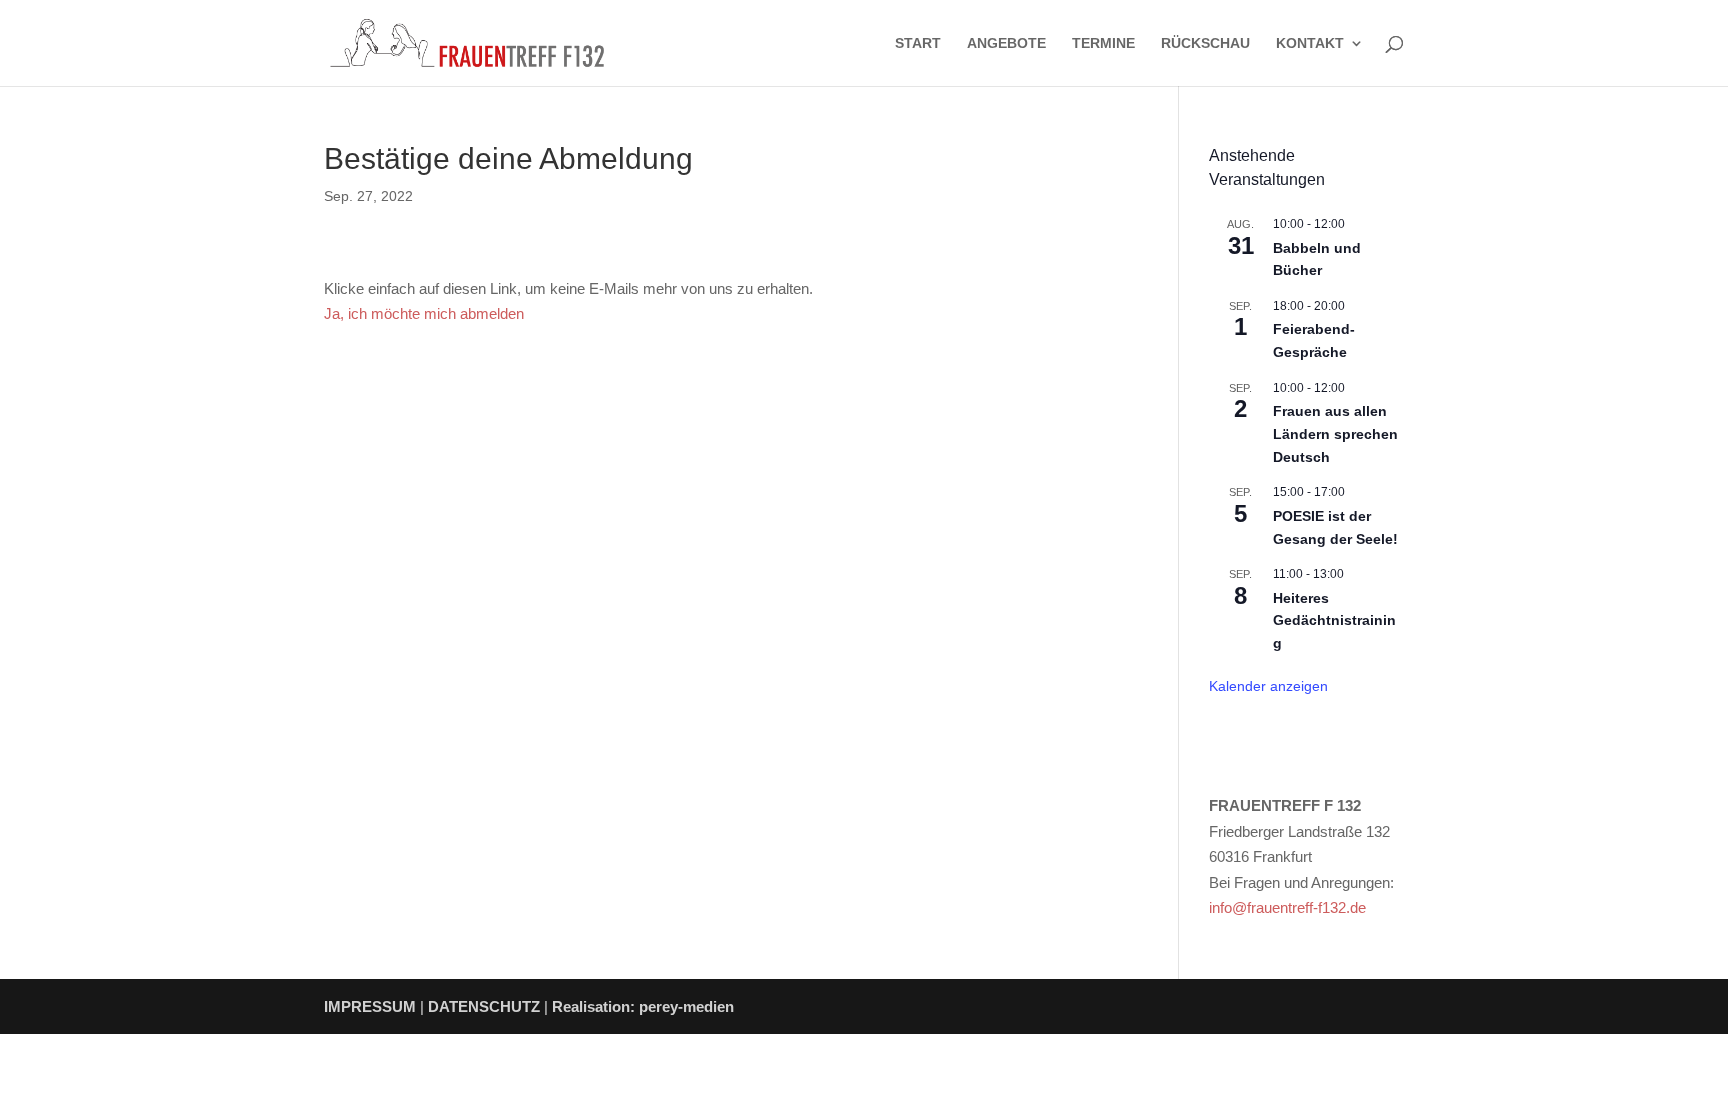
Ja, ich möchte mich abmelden (424, 313)
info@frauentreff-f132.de (1287, 907)
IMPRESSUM (370, 1006)
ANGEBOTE (1006, 43)
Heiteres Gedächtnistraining (1334, 620)
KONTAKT (1310, 43)
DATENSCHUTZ (484, 1006)
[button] (44, 1073)
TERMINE (1103, 43)
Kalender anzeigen (1268, 686)
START (918, 43)
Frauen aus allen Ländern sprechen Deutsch (1335, 433)
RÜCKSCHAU (1205, 43)
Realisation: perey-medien (643, 1006)
